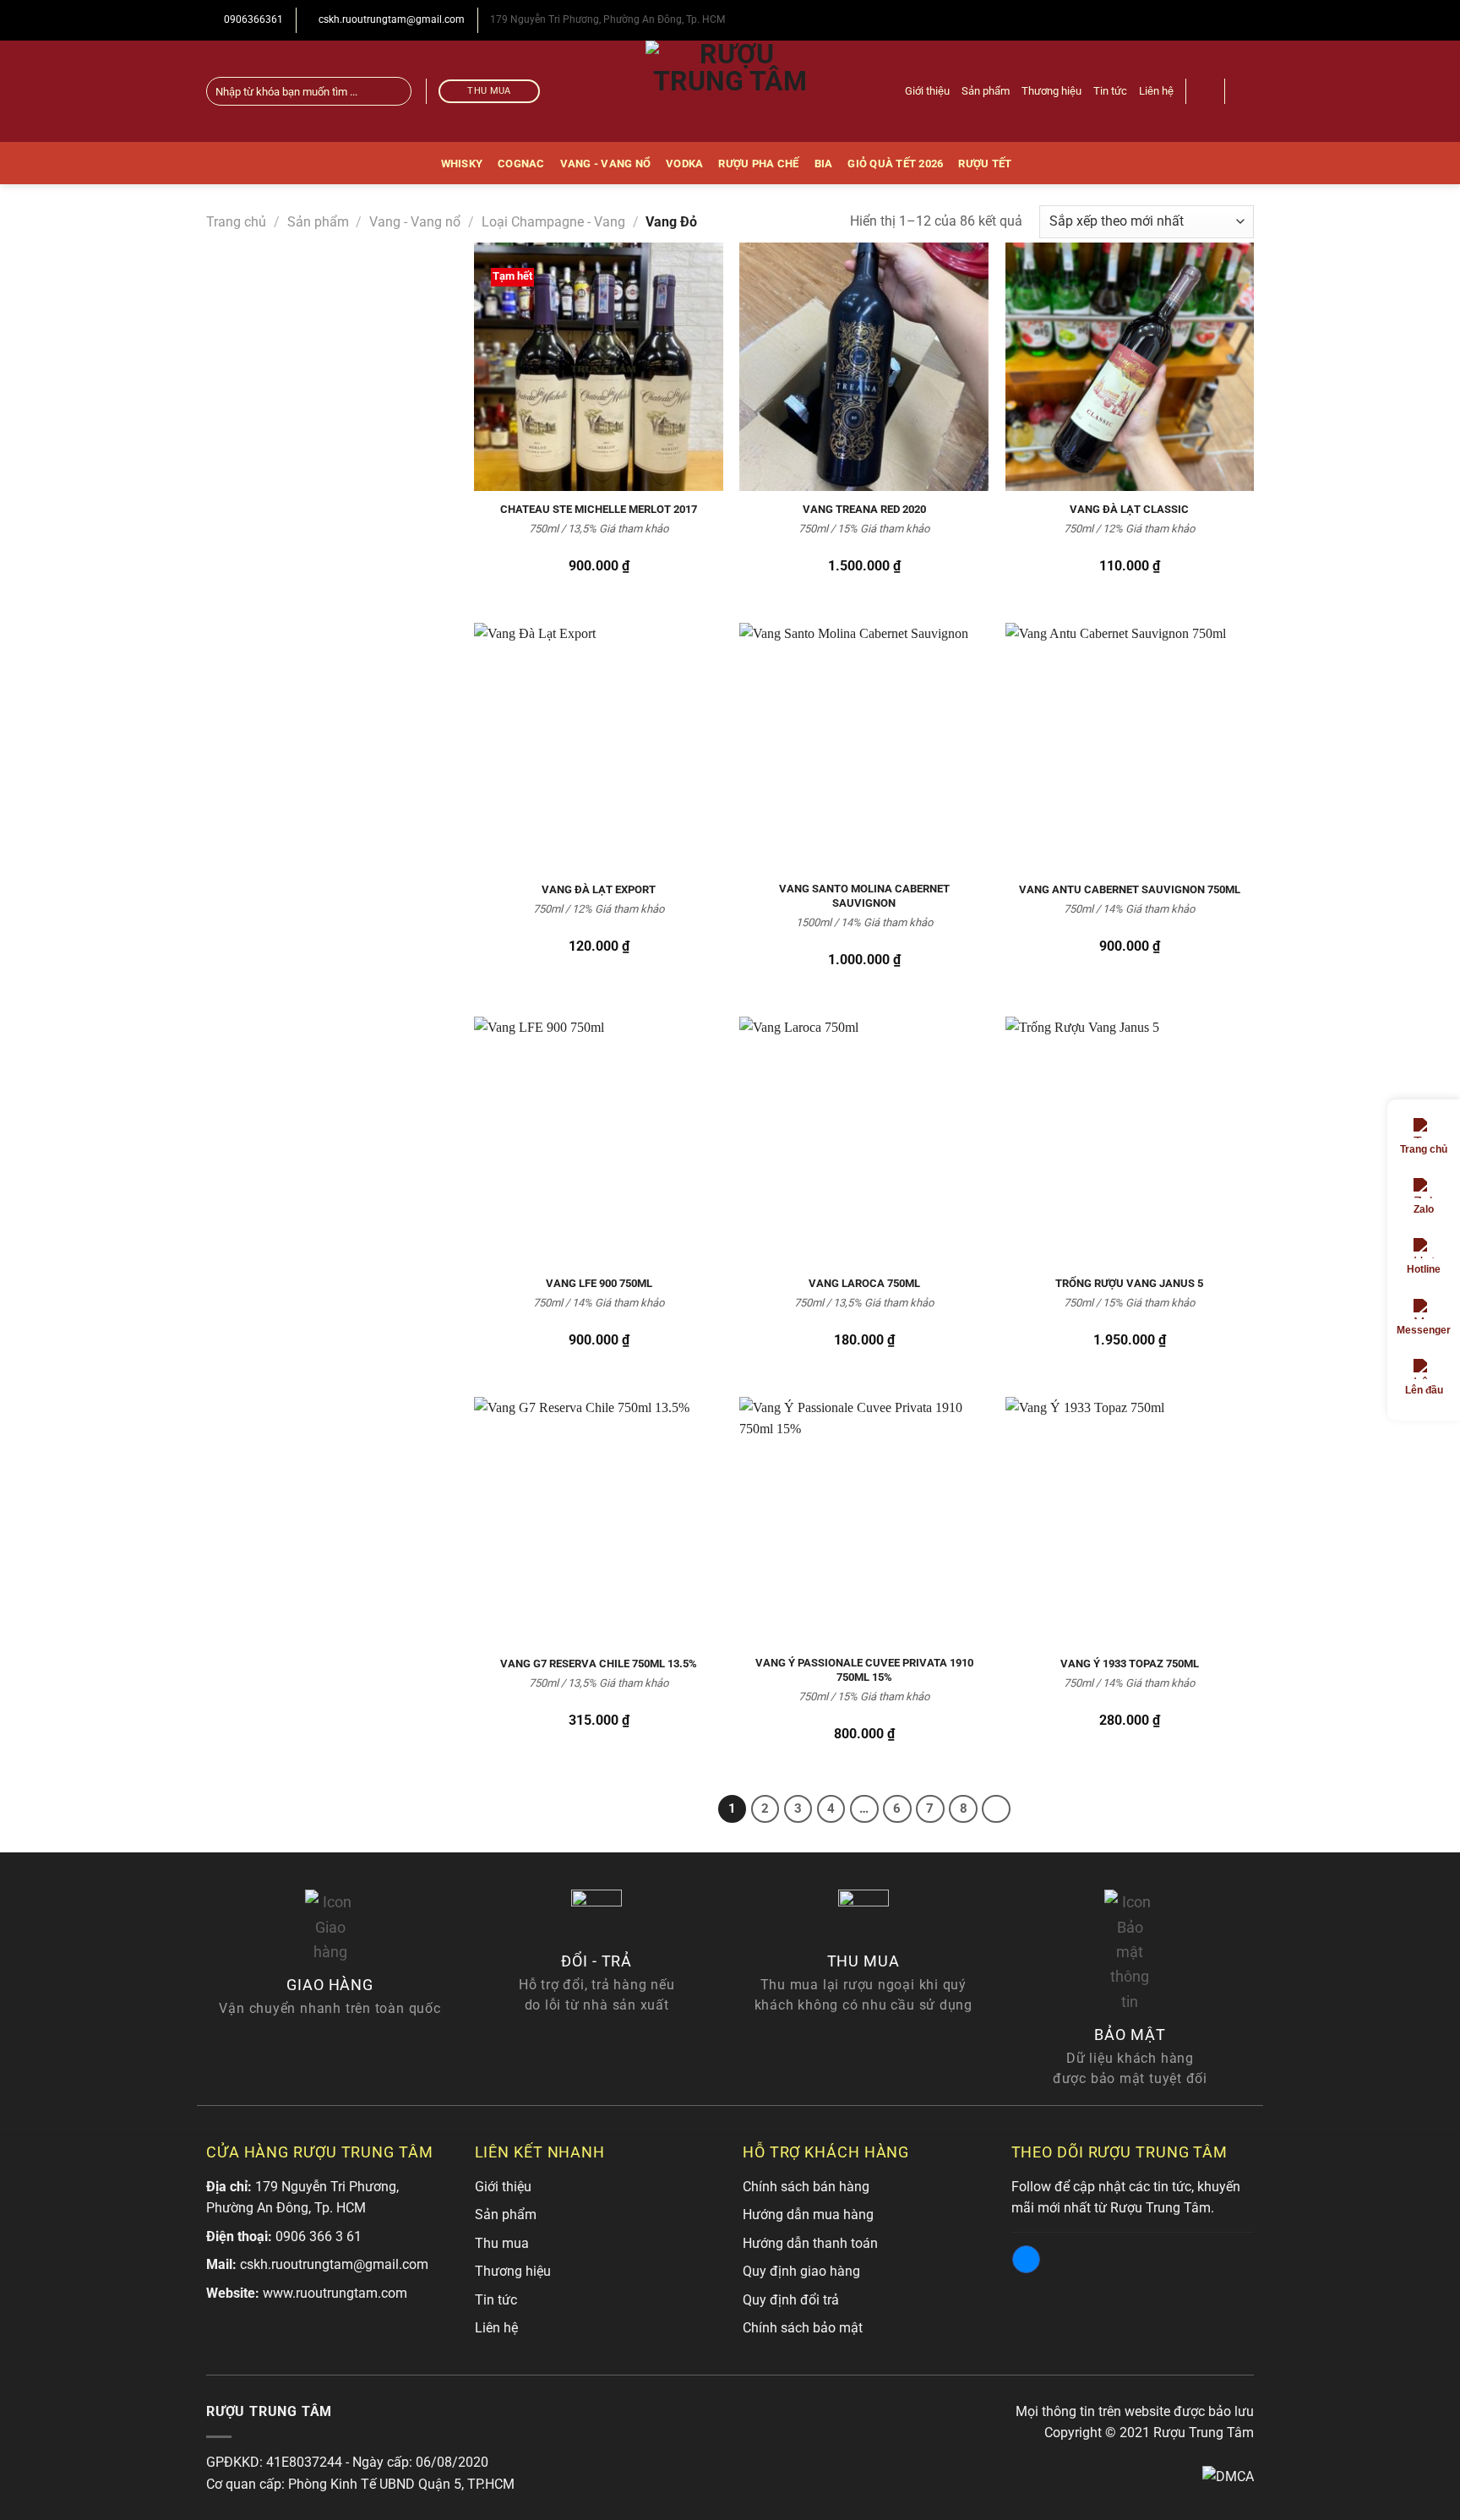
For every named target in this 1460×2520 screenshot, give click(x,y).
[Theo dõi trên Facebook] (1243, 91)
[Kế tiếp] (996, 1809)
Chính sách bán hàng (806, 2187)
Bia (824, 164)
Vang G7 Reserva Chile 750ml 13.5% (599, 1664)
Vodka (684, 164)
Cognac (521, 164)
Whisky (462, 164)
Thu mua (502, 2243)
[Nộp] (396, 91)
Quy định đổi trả (791, 2300)
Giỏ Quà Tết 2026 (895, 164)
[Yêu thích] (1206, 91)
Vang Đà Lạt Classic (1129, 509)
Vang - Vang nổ (606, 164)
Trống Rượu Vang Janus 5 (1129, 1283)
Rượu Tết (985, 164)
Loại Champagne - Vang (553, 222)
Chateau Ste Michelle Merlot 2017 (599, 509)
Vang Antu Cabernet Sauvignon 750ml (1130, 889)
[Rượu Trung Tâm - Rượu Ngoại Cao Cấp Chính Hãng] (730, 91)
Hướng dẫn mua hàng (808, 2215)
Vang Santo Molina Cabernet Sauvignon (864, 896)
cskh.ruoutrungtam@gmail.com (390, 19)
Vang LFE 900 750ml (599, 1283)
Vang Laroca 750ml (864, 1283)
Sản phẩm (986, 91)
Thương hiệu (1051, 91)
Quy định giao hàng (801, 2271)
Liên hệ (1156, 91)
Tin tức (1110, 91)
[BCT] (1228, 2476)
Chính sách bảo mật (803, 2328)
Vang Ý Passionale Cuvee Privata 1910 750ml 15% (864, 1670)
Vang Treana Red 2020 (864, 509)
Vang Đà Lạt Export (599, 889)
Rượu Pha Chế (758, 164)
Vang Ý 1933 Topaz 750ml (1130, 1664)
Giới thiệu (927, 91)
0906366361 (252, 19)
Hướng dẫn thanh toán (810, 2243)
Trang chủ (236, 222)
